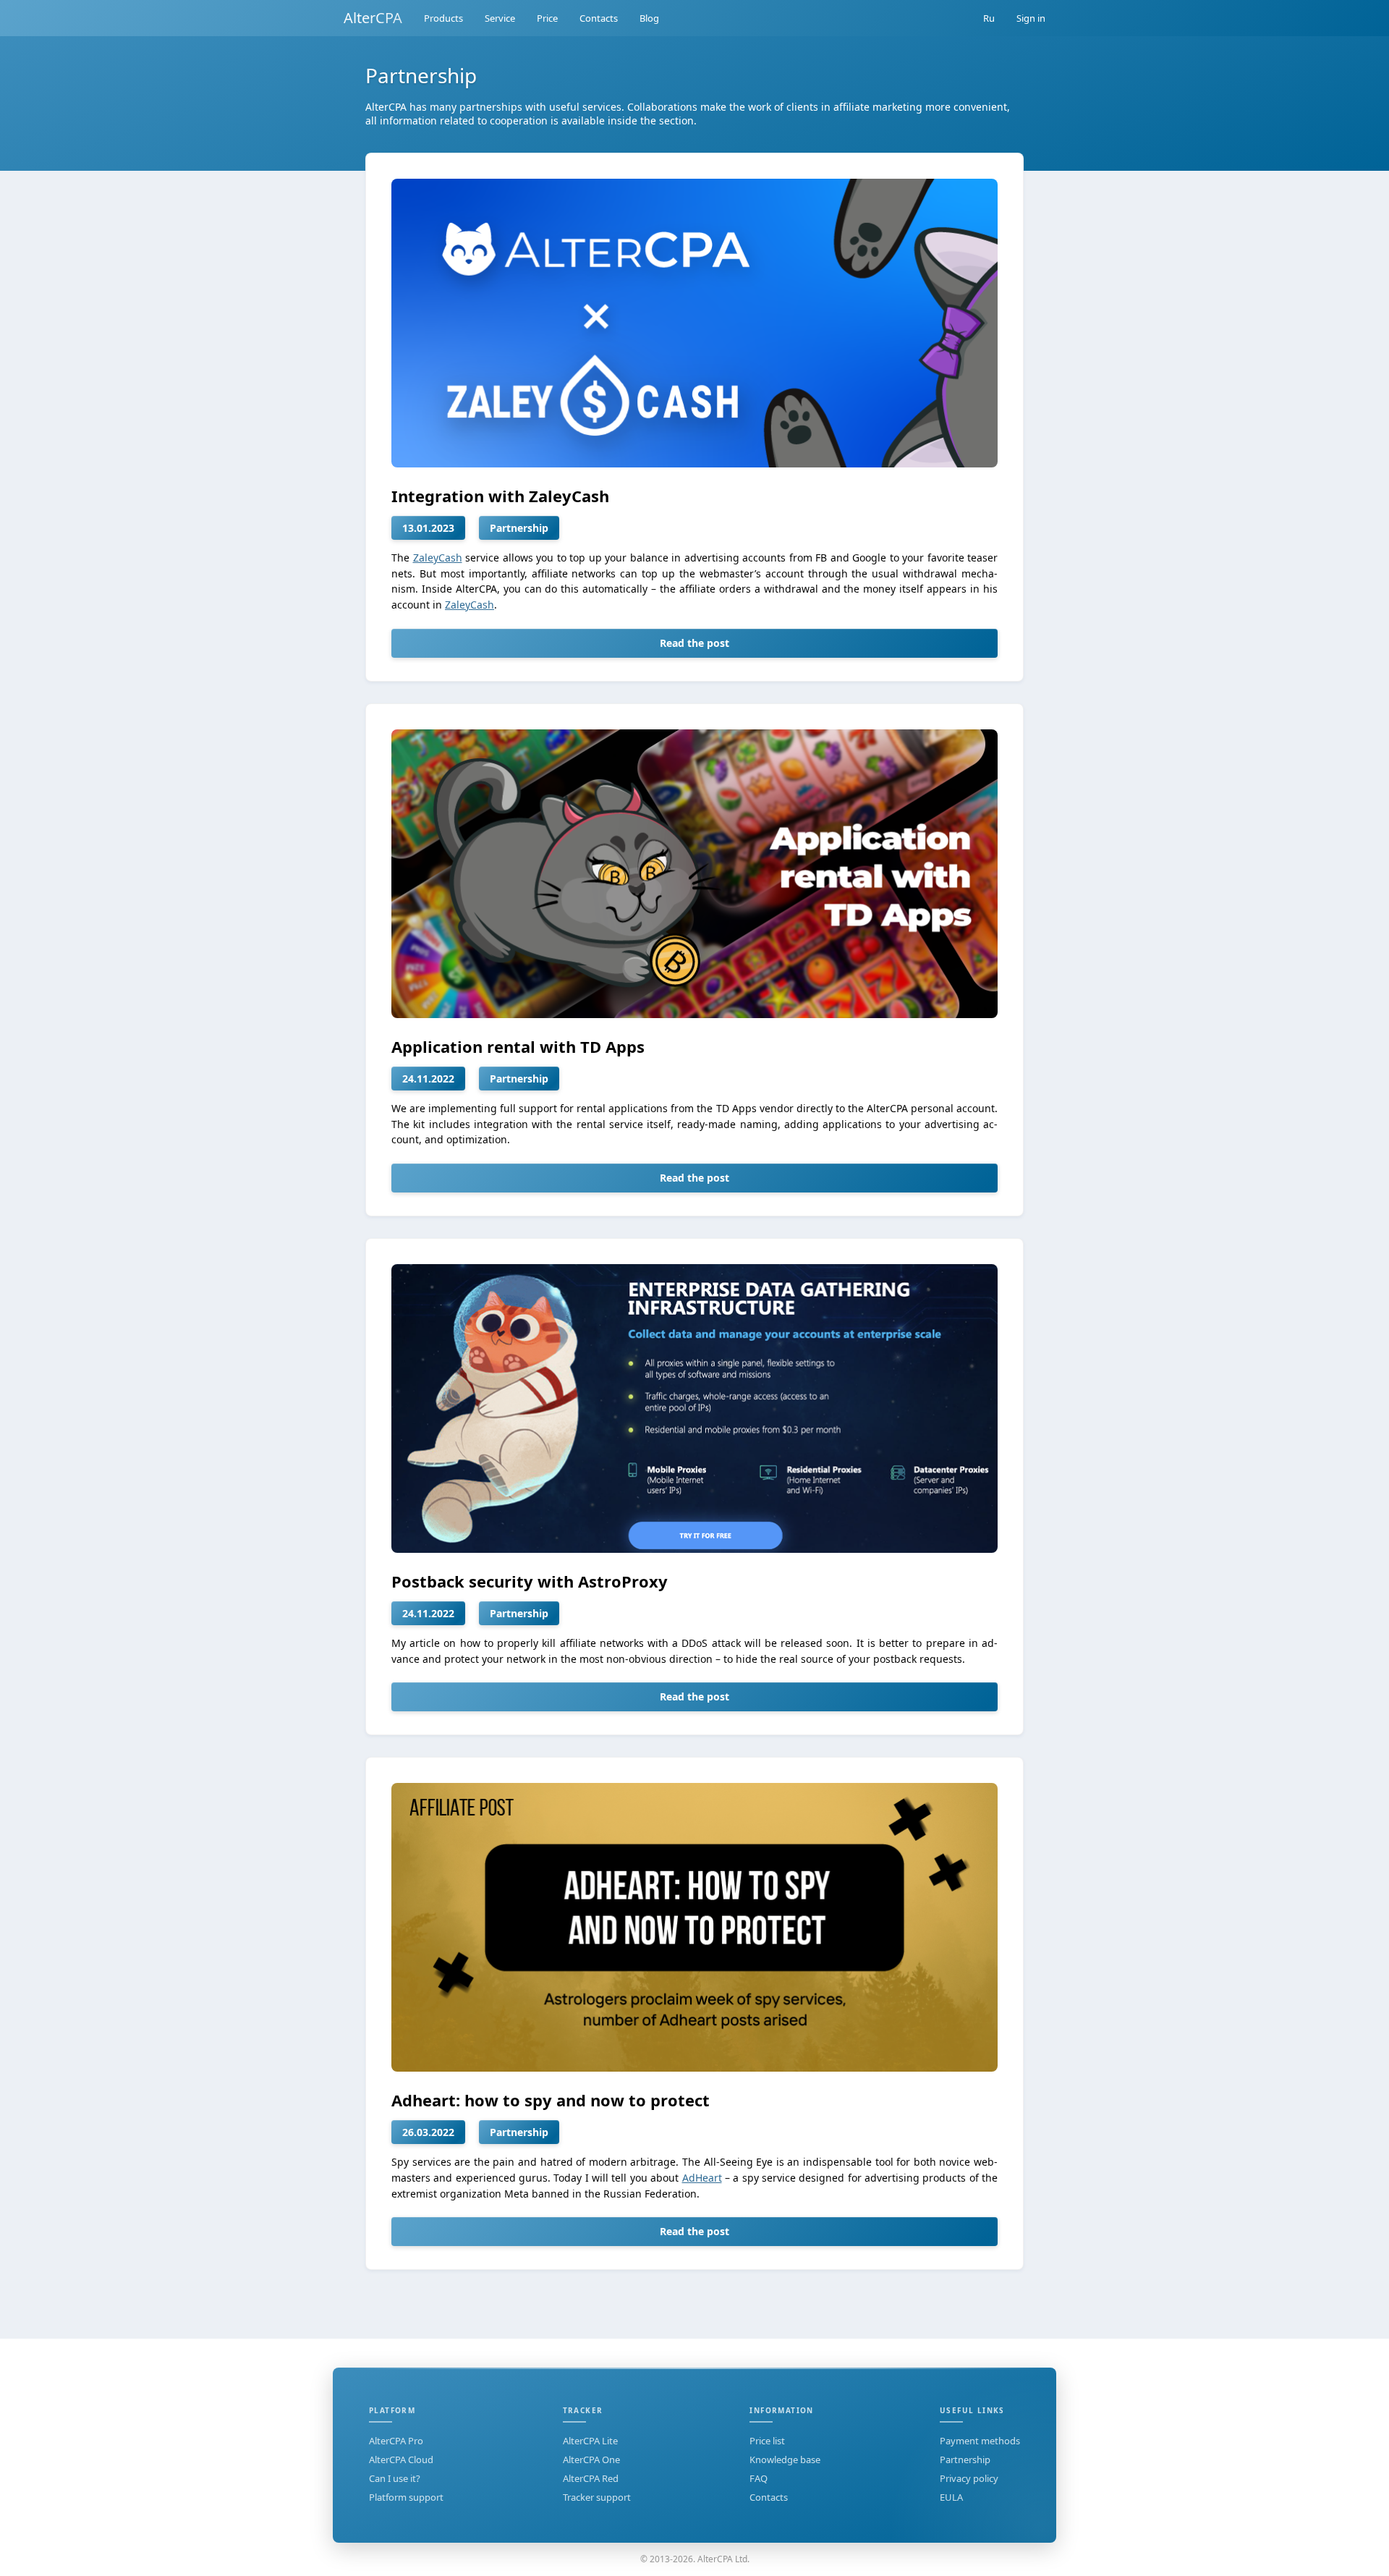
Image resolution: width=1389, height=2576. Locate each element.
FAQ (759, 2478)
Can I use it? (395, 2478)
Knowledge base (785, 2460)
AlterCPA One (591, 2460)
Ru (989, 18)
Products (443, 18)
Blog (649, 18)
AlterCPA (373, 18)
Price (547, 18)
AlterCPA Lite (590, 2441)
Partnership (519, 528)
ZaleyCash (438, 558)
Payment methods (980, 2441)
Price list (767, 2441)
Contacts (599, 18)
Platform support (406, 2497)
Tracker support (597, 2497)
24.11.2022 (428, 1079)
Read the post (694, 643)
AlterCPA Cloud (401, 2460)
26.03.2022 (428, 2132)
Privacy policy (969, 2478)
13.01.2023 (428, 528)
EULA (951, 2497)
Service (500, 18)
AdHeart (702, 2178)
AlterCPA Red (591, 2478)
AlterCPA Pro (396, 2441)
